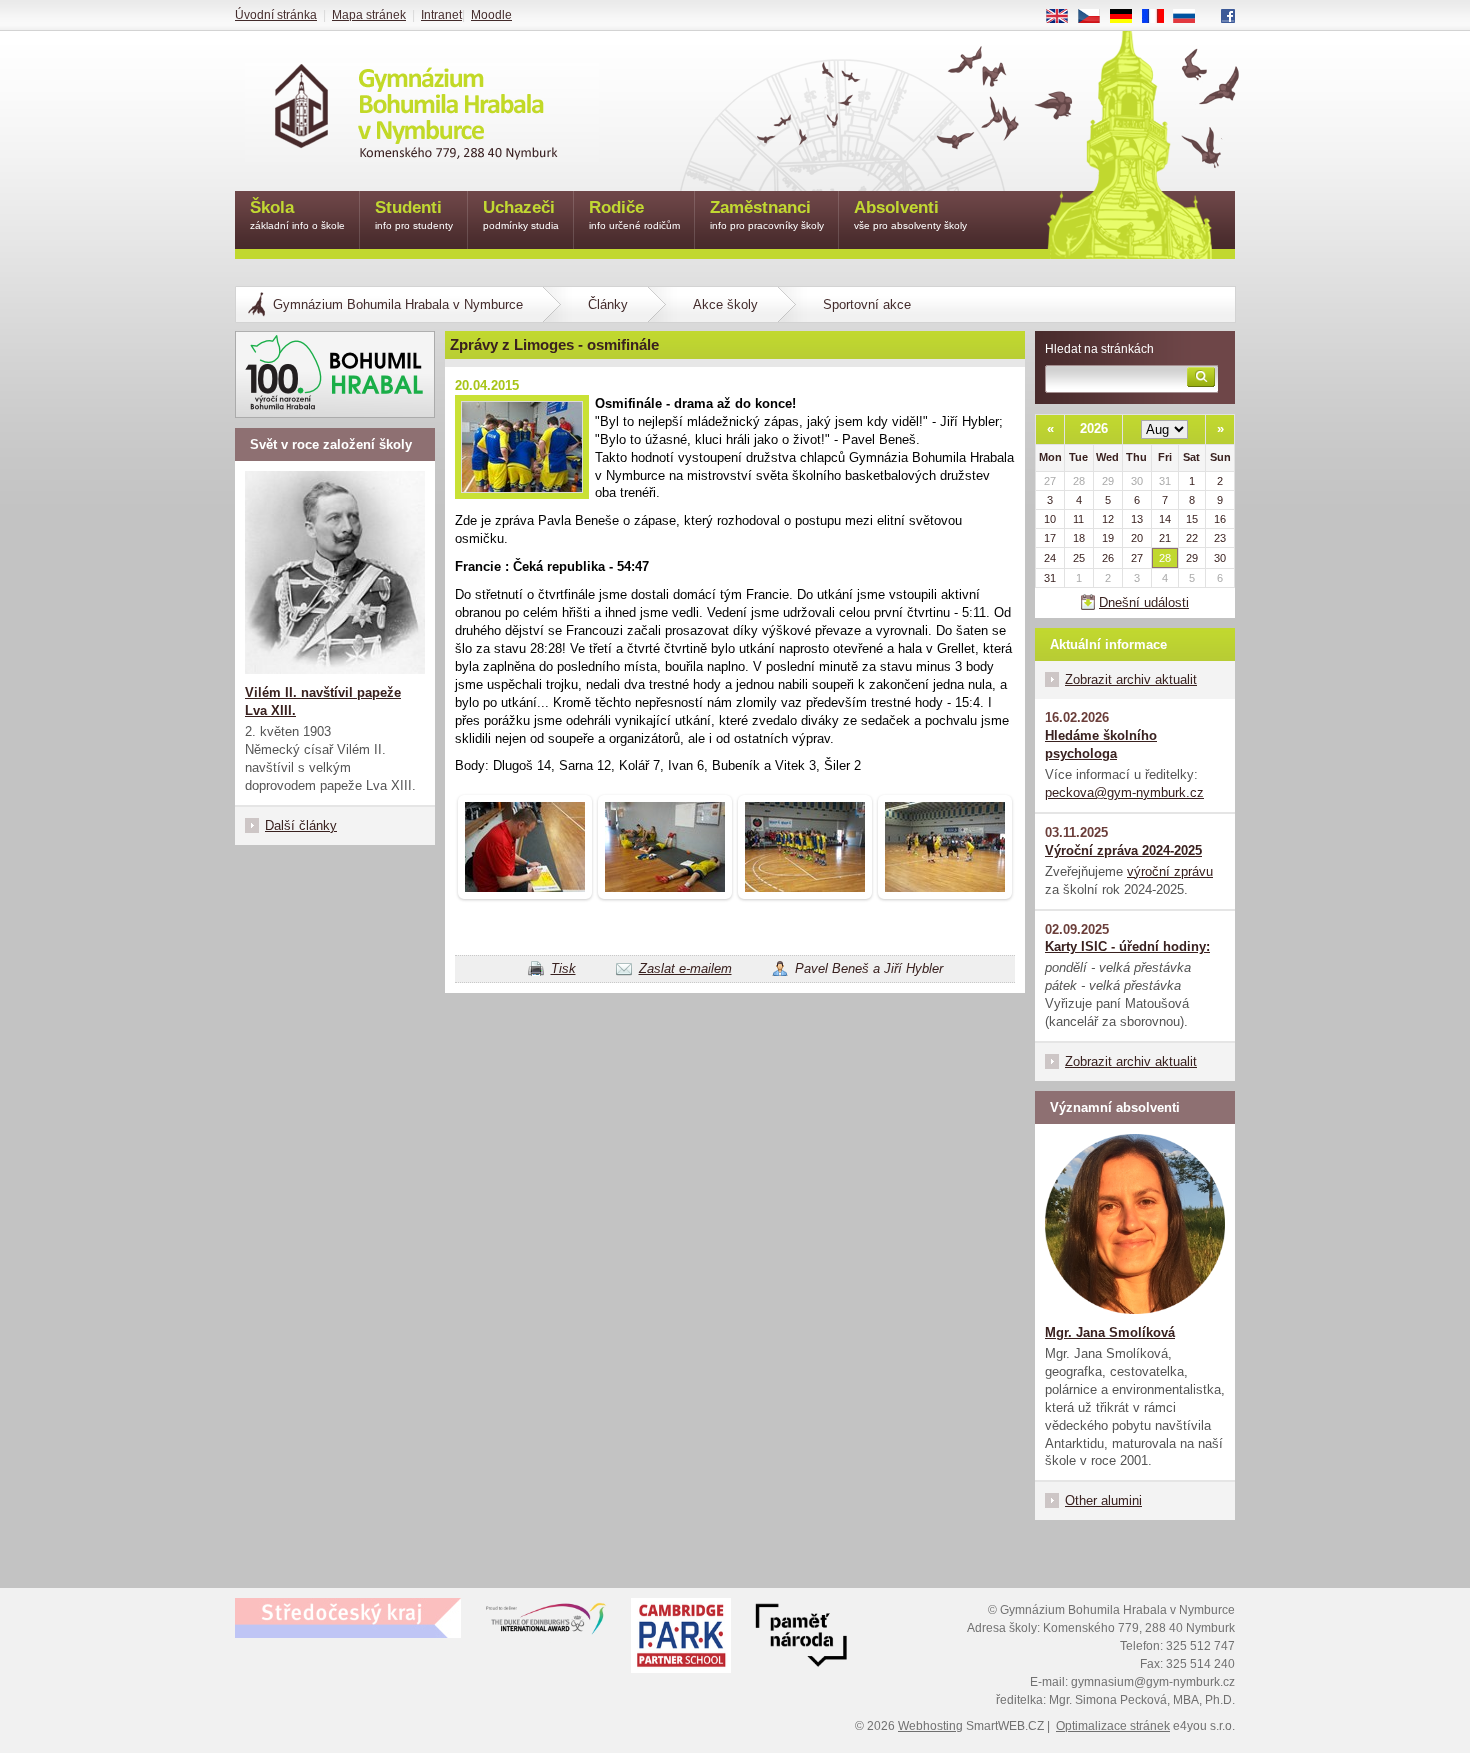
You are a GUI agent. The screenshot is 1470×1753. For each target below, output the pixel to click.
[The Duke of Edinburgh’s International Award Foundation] (546, 1623)
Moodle (491, 15)
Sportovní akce (867, 304)
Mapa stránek (369, 15)
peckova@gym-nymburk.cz (1124, 792)
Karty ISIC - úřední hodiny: (1127, 946)
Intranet (441, 15)
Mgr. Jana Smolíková (1110, 1332)
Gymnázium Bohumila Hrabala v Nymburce (398, 304)
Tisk (563, 968)
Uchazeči (521, 214)
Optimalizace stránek (1113, 1726)
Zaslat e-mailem (685, 968)
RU (1192, 17)
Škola (297, 214)
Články (608, 304)
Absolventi (910, 214)
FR (1160, 17)
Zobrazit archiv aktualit (1131, 679)
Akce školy (725, 304)
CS (1096, 17)
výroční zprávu (1170, 871)
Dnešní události (1144, 602)
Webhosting (930, 1726)
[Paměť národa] (681, 1638)
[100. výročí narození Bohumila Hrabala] (335, 374)
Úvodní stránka (276, 15)
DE (1128, 17)
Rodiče (634, 214)
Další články (301, 825)
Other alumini (1103, 1500)
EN (1064, 17)
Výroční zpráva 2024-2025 (1123, 850)
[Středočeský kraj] (348, 1618)
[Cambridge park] (801, 1638)
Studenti (414, 214)
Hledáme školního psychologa (1101, 744)
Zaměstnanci (767, 214)
